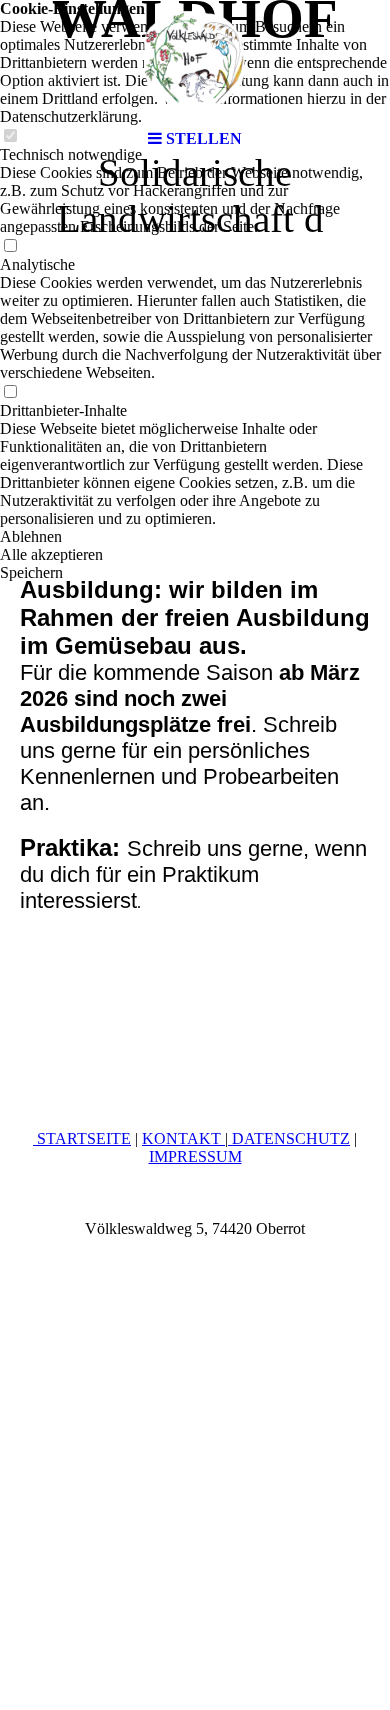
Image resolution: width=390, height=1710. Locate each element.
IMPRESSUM (195, 1156)
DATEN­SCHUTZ (289, 1138)
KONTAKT (183, 1138)
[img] (195, 60)
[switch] (10, 246)
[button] (195, 537)
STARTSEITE (82, 1138)
